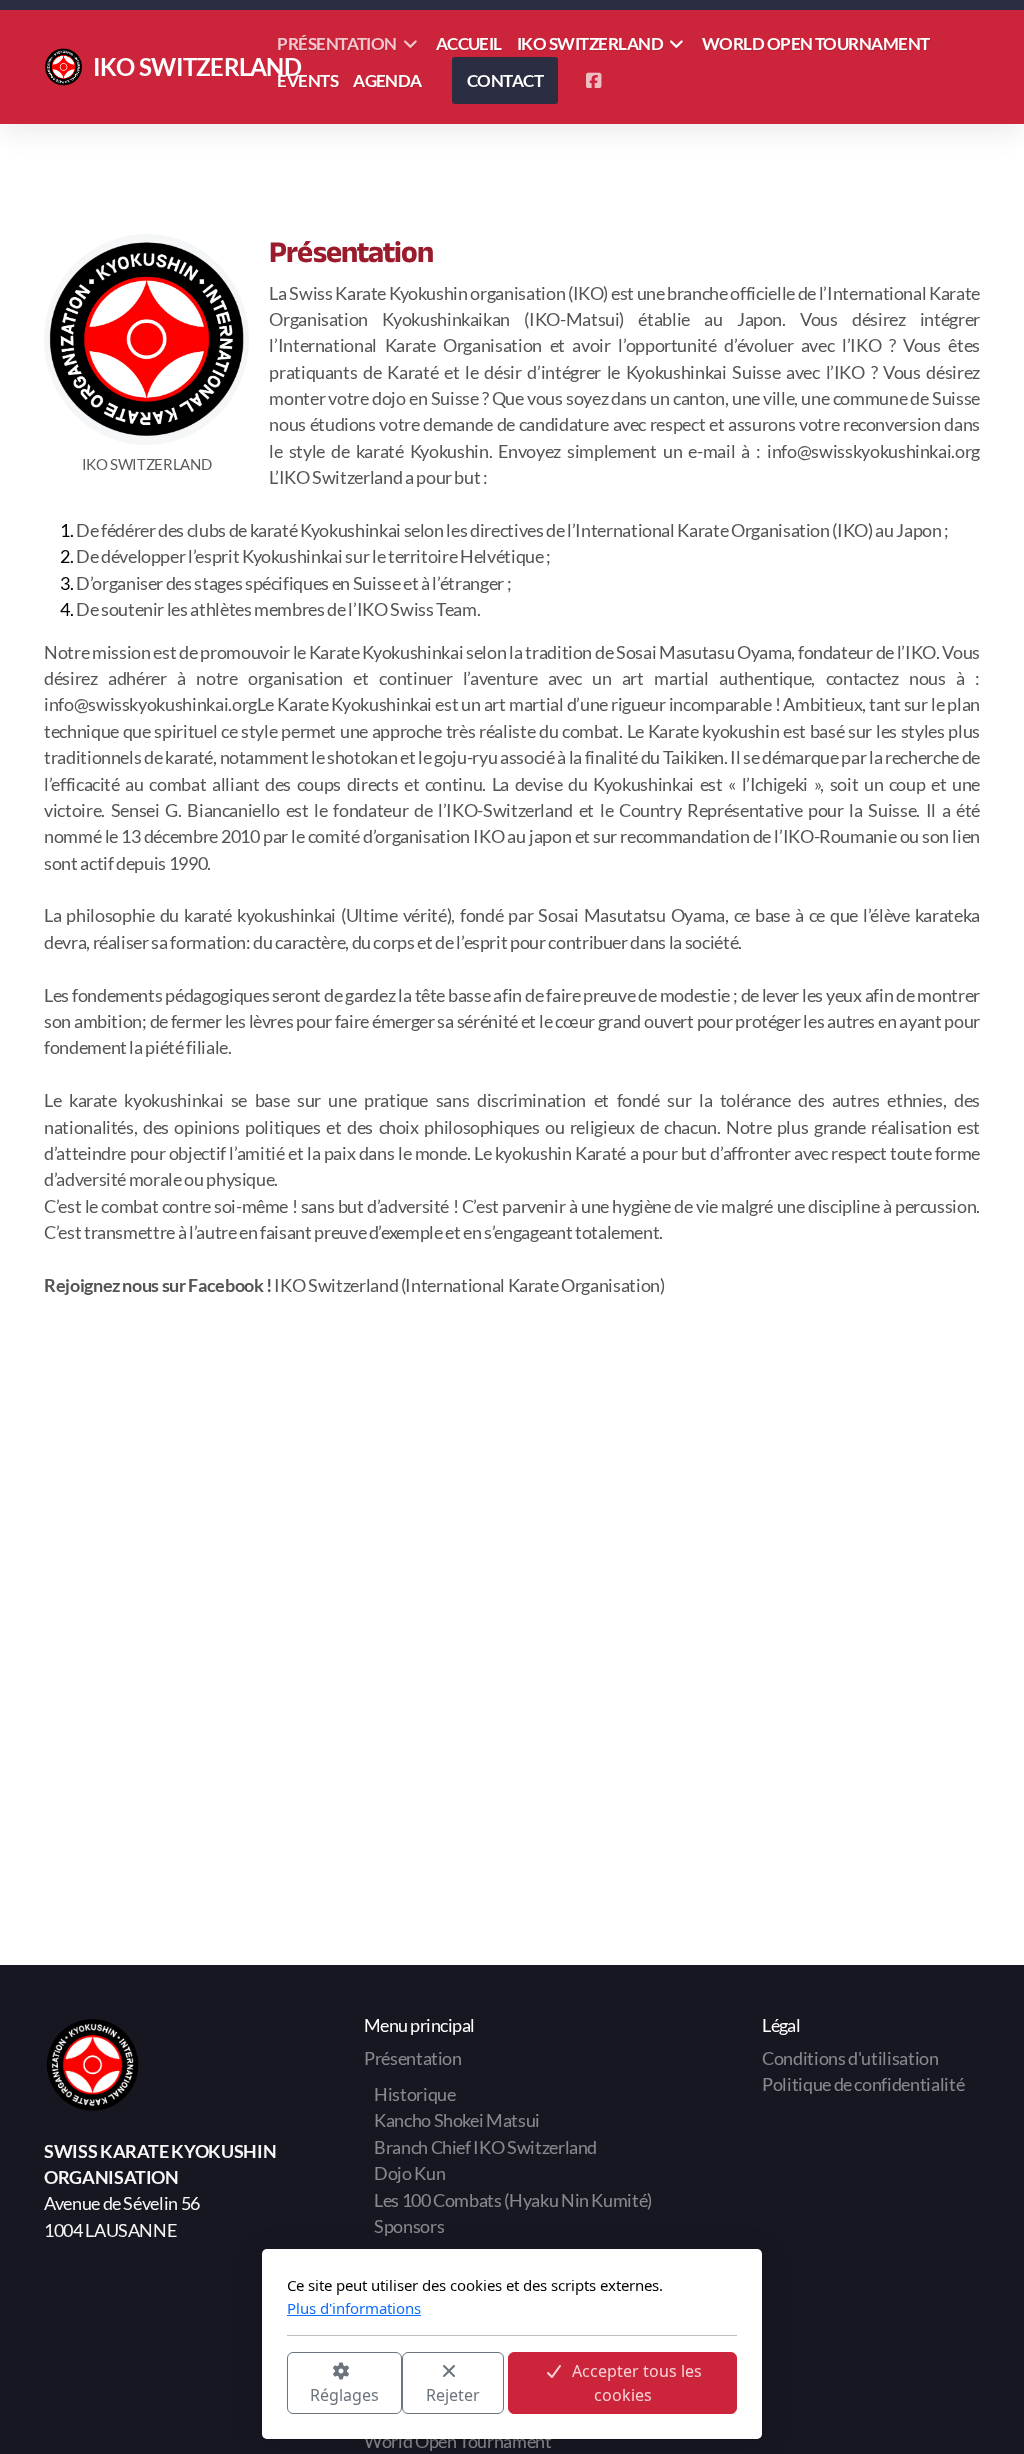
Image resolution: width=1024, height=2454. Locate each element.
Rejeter (453, 2395)
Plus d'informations (354, 2308)
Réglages (344, 2395)
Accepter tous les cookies (637, 2383)
